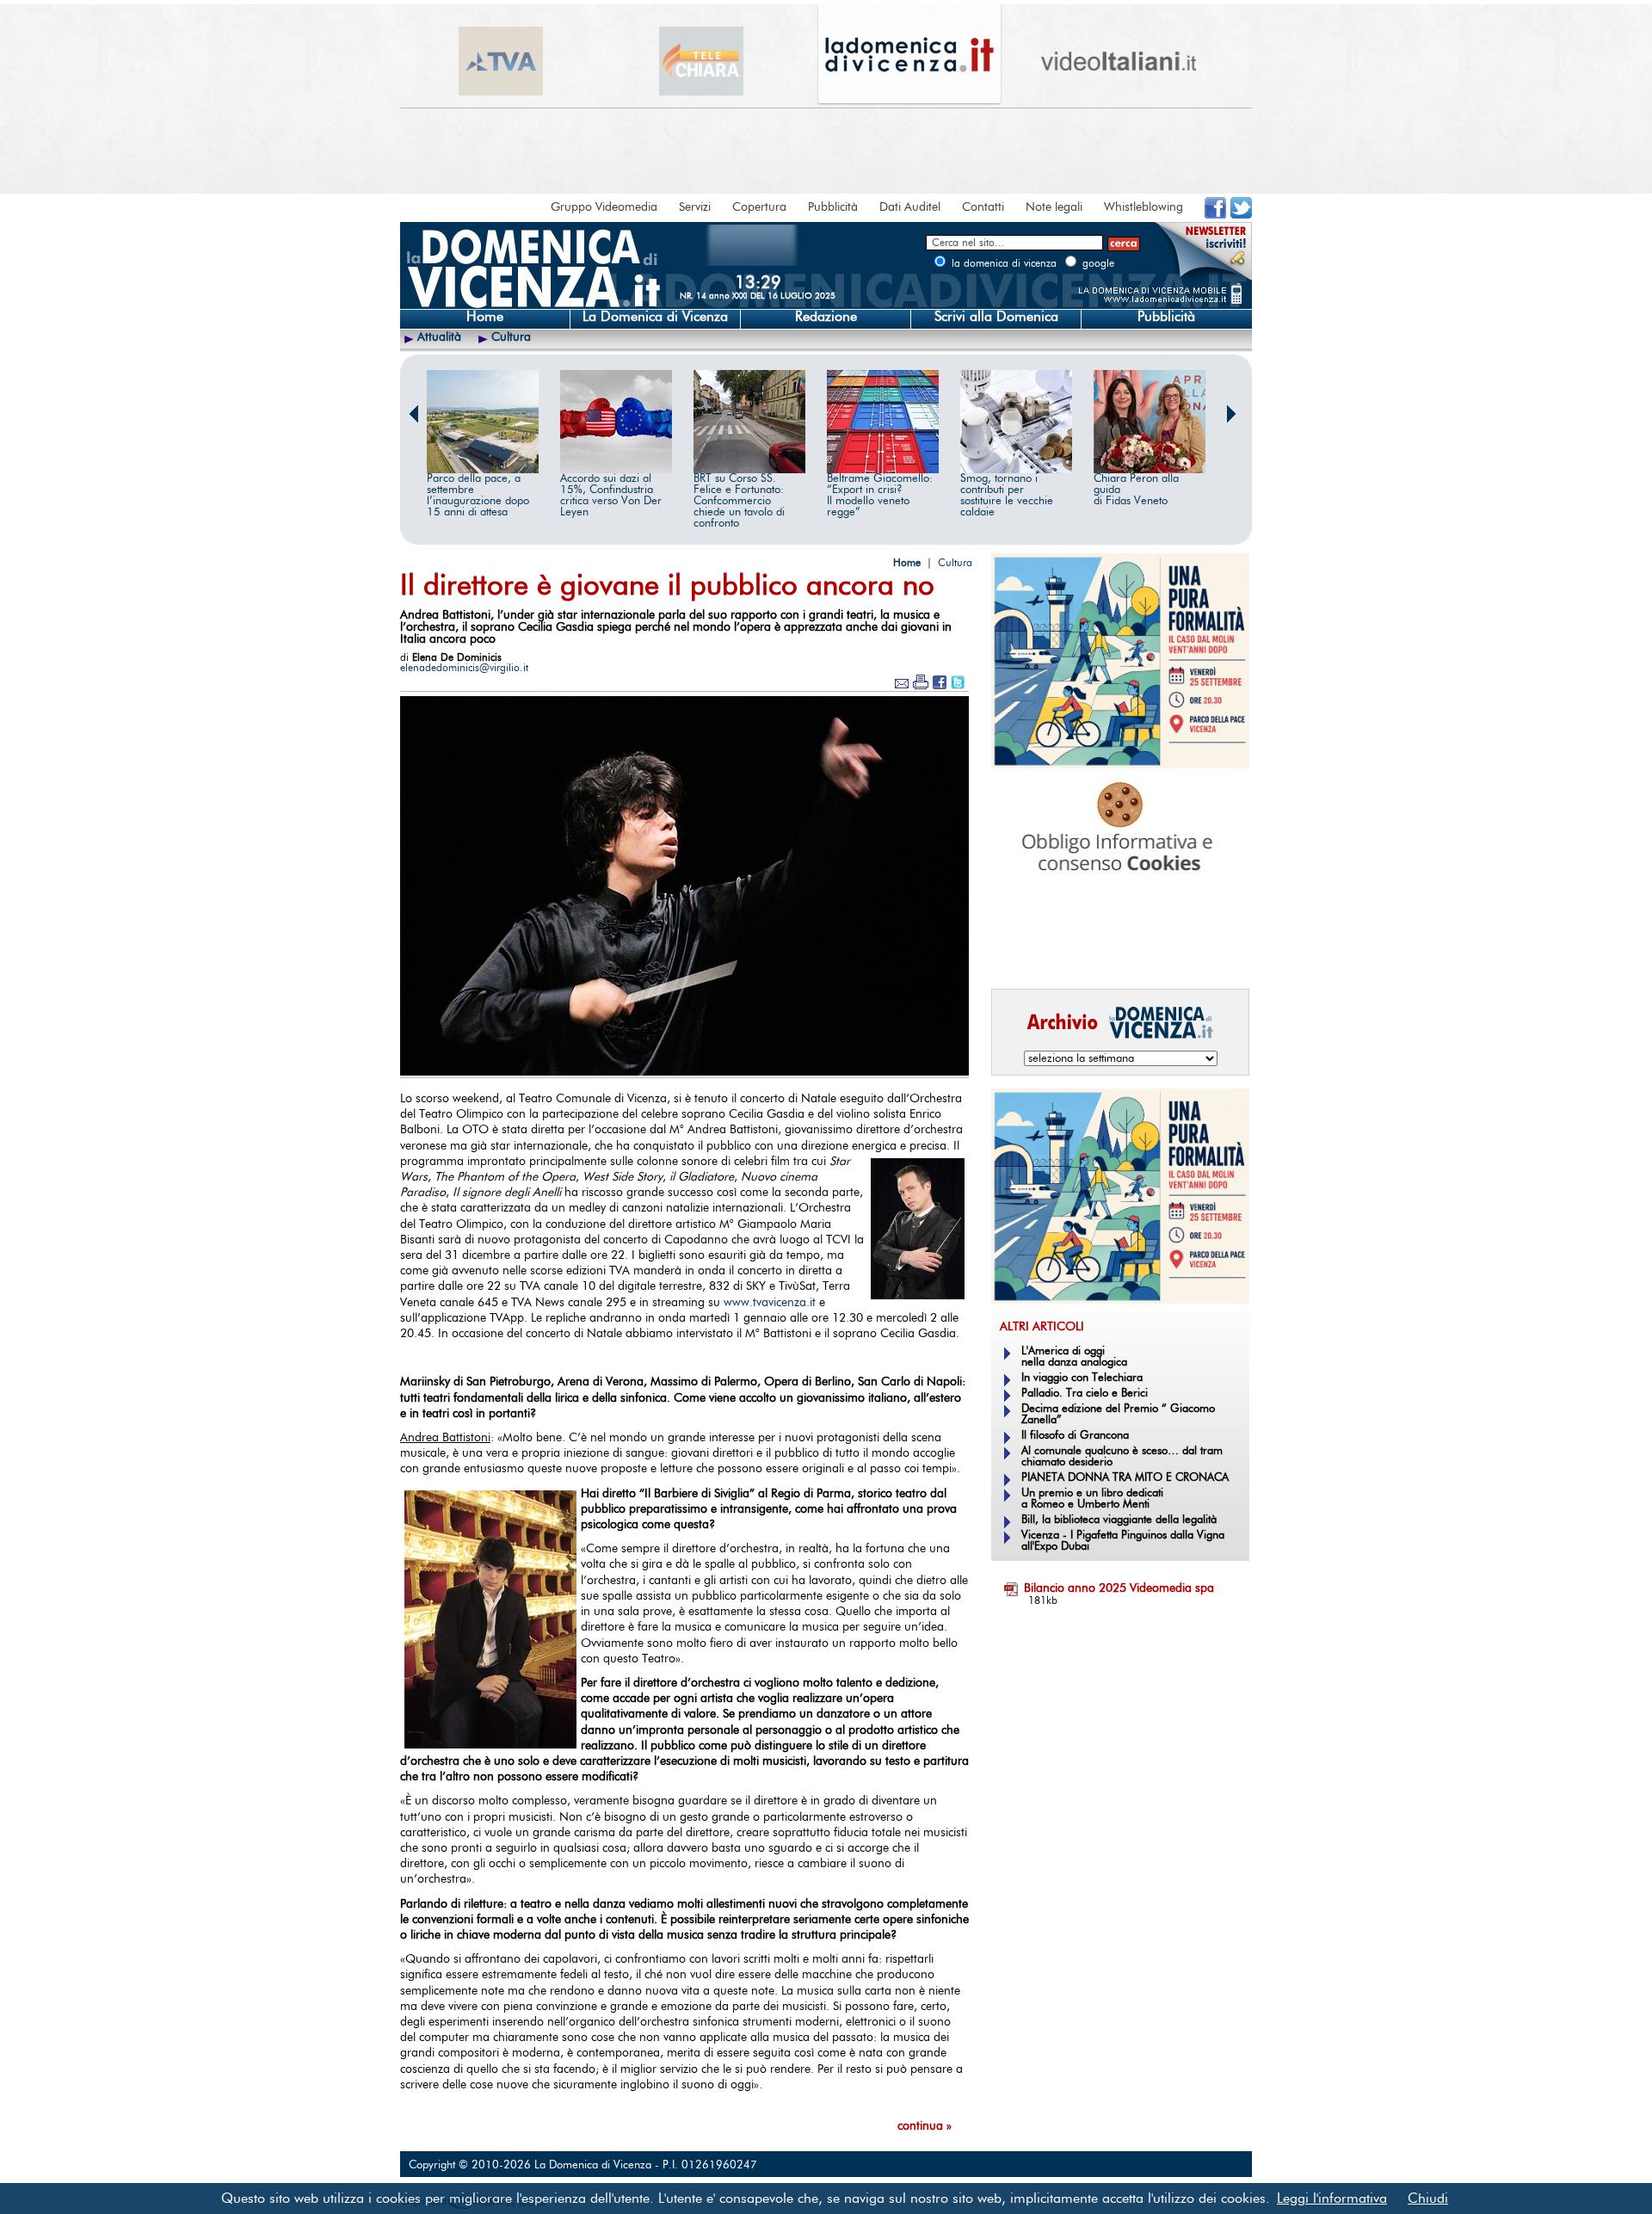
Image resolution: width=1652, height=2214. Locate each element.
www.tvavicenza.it (770, 1303)
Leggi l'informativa (1332, 2199)
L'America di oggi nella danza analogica (1074, 1357)
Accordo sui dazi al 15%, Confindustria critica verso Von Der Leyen (611, 496)
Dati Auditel (910, 207)
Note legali (1054, 207)
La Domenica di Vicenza (655, 317)
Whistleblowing (1143, 207)
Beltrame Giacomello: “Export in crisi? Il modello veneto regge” (880, 496)
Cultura (511, 337)
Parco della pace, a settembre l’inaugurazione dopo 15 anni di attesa (478, 496)
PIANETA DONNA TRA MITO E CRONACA (1125, 1478)
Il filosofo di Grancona (1075, 1436)
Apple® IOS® (1116, 952)
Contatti (983, 207)
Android (1020, 952)
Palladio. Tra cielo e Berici (1085, 1394)
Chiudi (1428, 2199)
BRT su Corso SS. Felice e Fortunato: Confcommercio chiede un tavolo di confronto (739, 501)
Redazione (826, 317)
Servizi (695, 207)
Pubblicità (833, 207)
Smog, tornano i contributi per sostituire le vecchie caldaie (1007, 496)
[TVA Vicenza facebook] (1215, 215)
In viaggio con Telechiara (1082, 1378)
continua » (925, 2126)
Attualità (439, 337)
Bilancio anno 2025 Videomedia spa (1119, 1588)
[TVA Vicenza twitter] (1241, 215)
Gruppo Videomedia (604, 207)
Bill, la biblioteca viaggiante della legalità (1119, 1520)
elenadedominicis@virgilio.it (464, 668)
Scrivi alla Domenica (996, 317)
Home (485, 317)
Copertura (759, 207)
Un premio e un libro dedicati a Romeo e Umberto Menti (1092, 1499)
